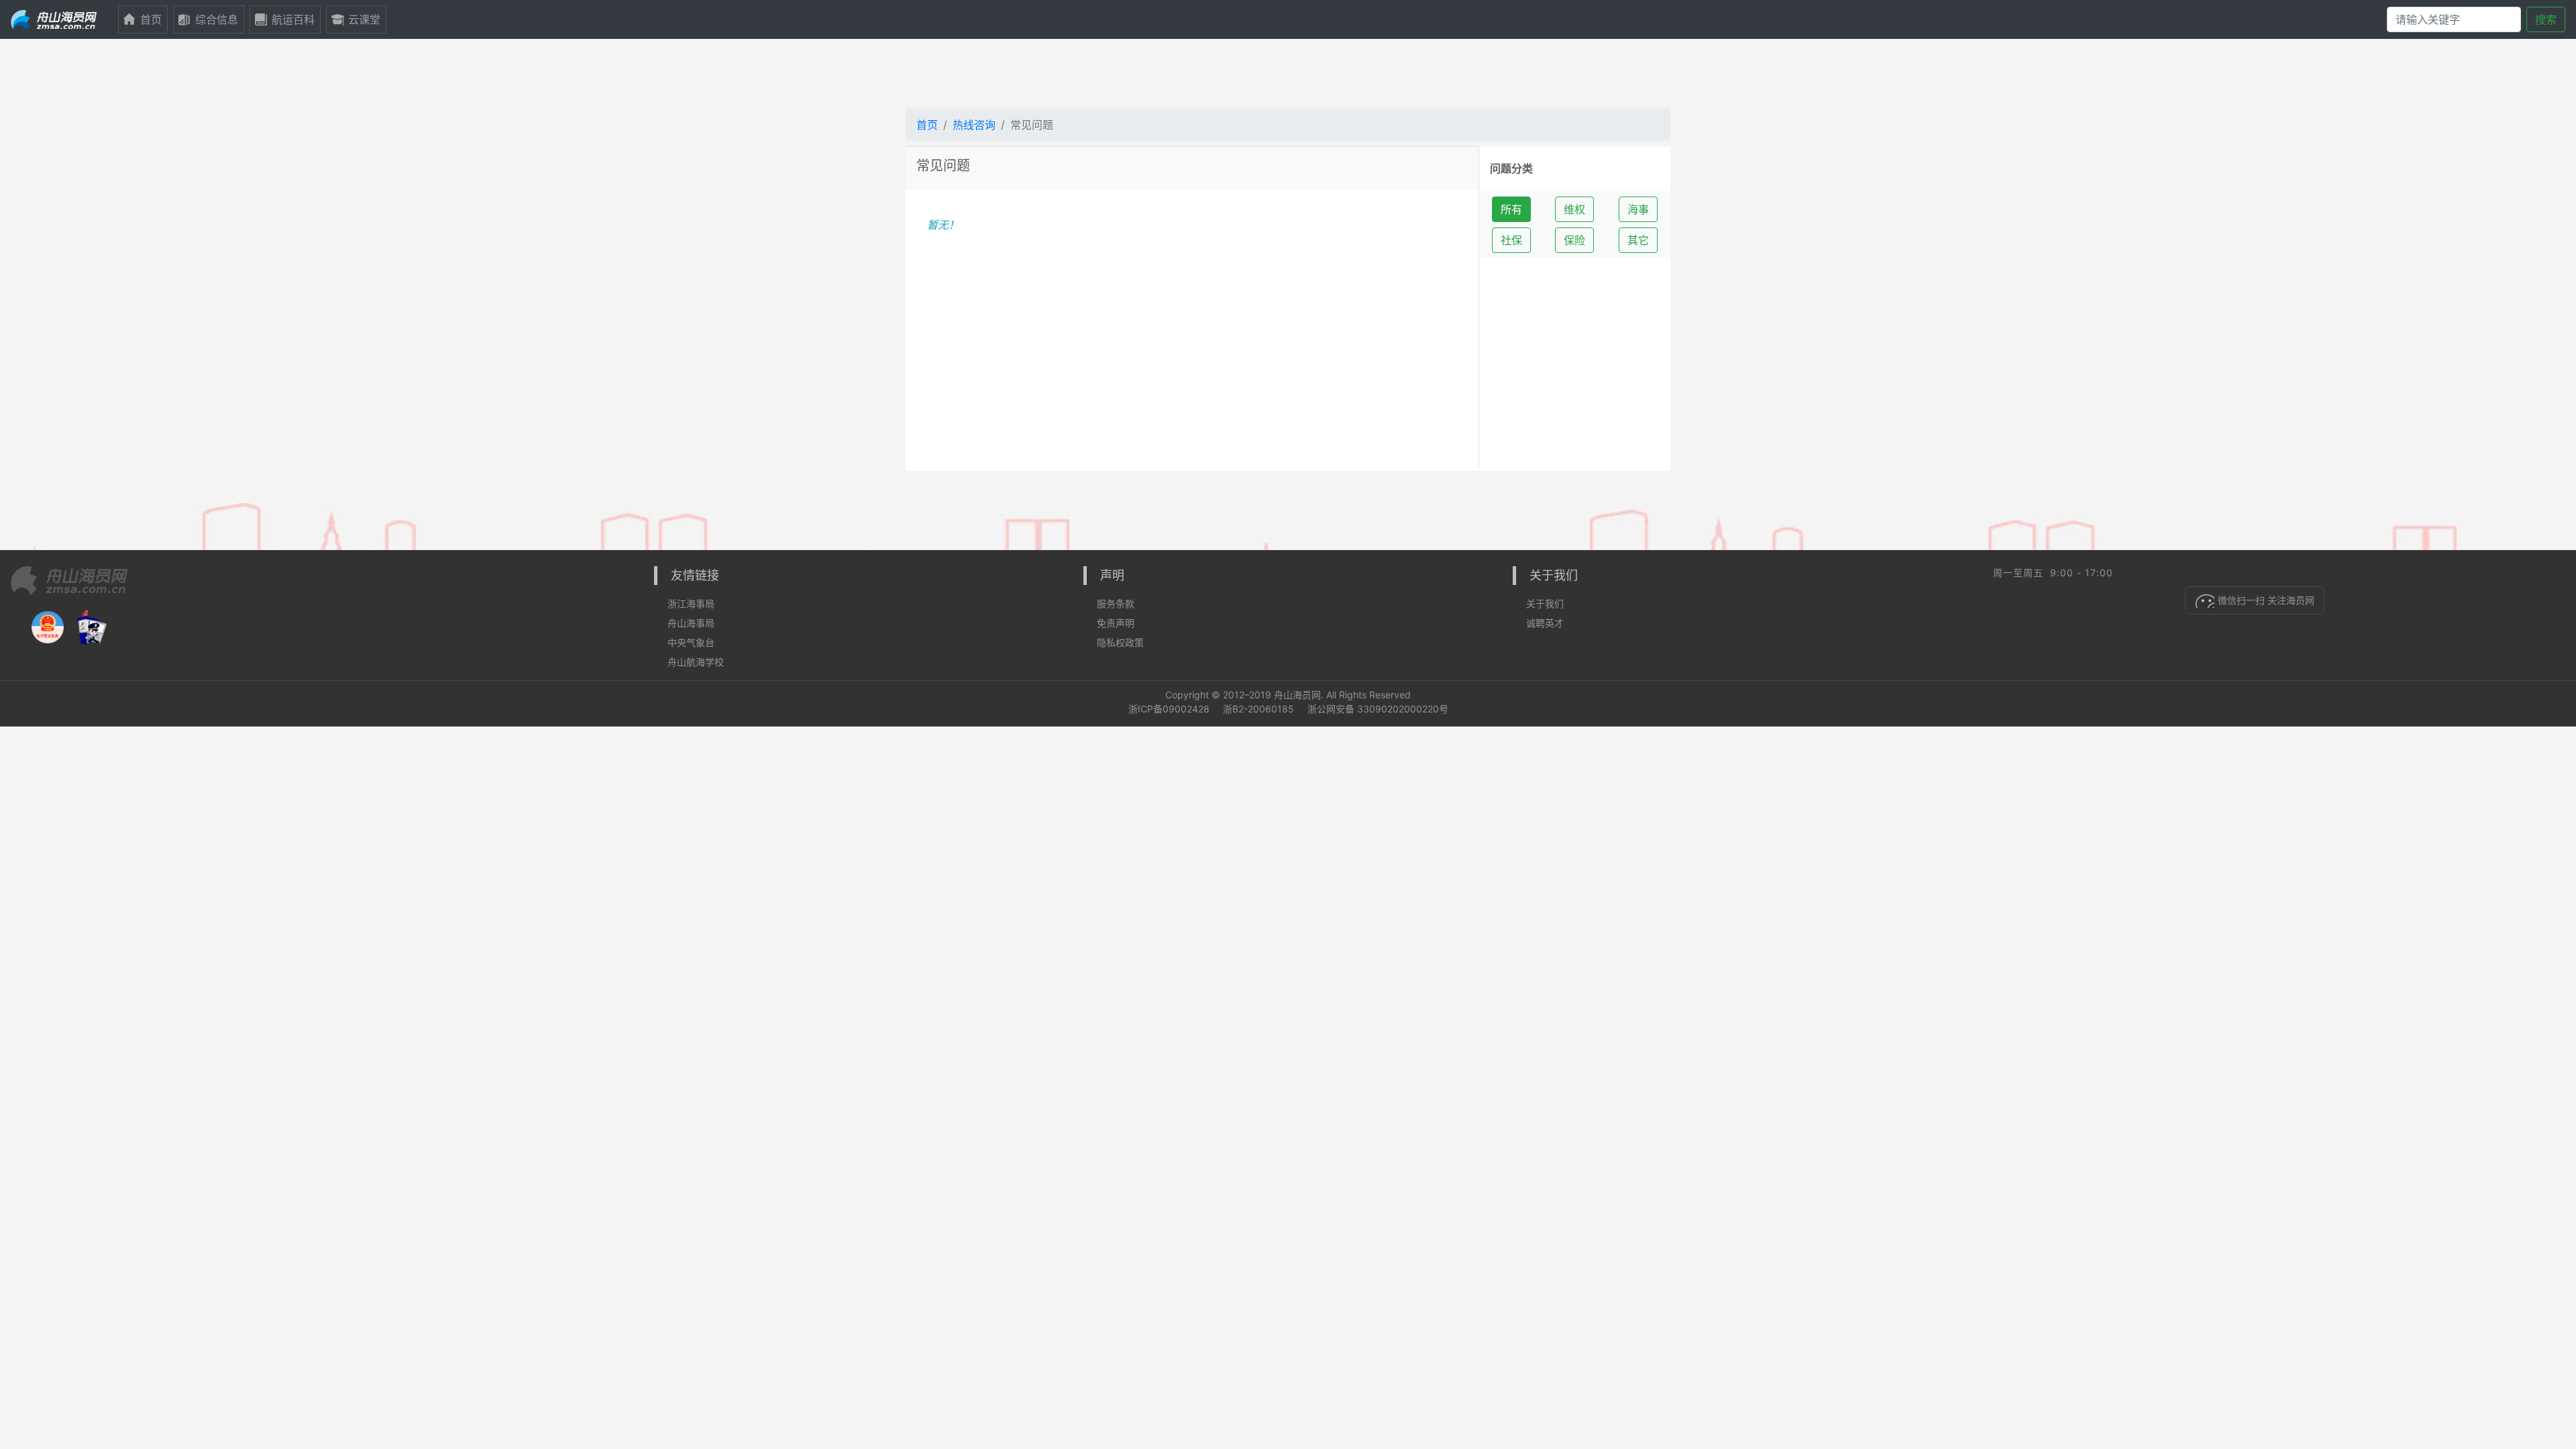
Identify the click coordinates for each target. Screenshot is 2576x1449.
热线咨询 (974, 125)
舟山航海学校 (696, 662)
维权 (1574, 209)
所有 (1511, 209)
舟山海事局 (691, 623)
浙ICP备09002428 (1169, 709)
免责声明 (1116, 623)
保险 (1574, 240)
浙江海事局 (691, 603)
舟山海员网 (1297, 695)
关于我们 (1545, 603)
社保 (1511, 240)
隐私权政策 (1120, 642)
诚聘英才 (1545, 623)
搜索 (2546, 19)
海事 (1638, 209)
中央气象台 (691, 642)
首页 (927, 125)
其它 (1638, 240)
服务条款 (1116, 603)
